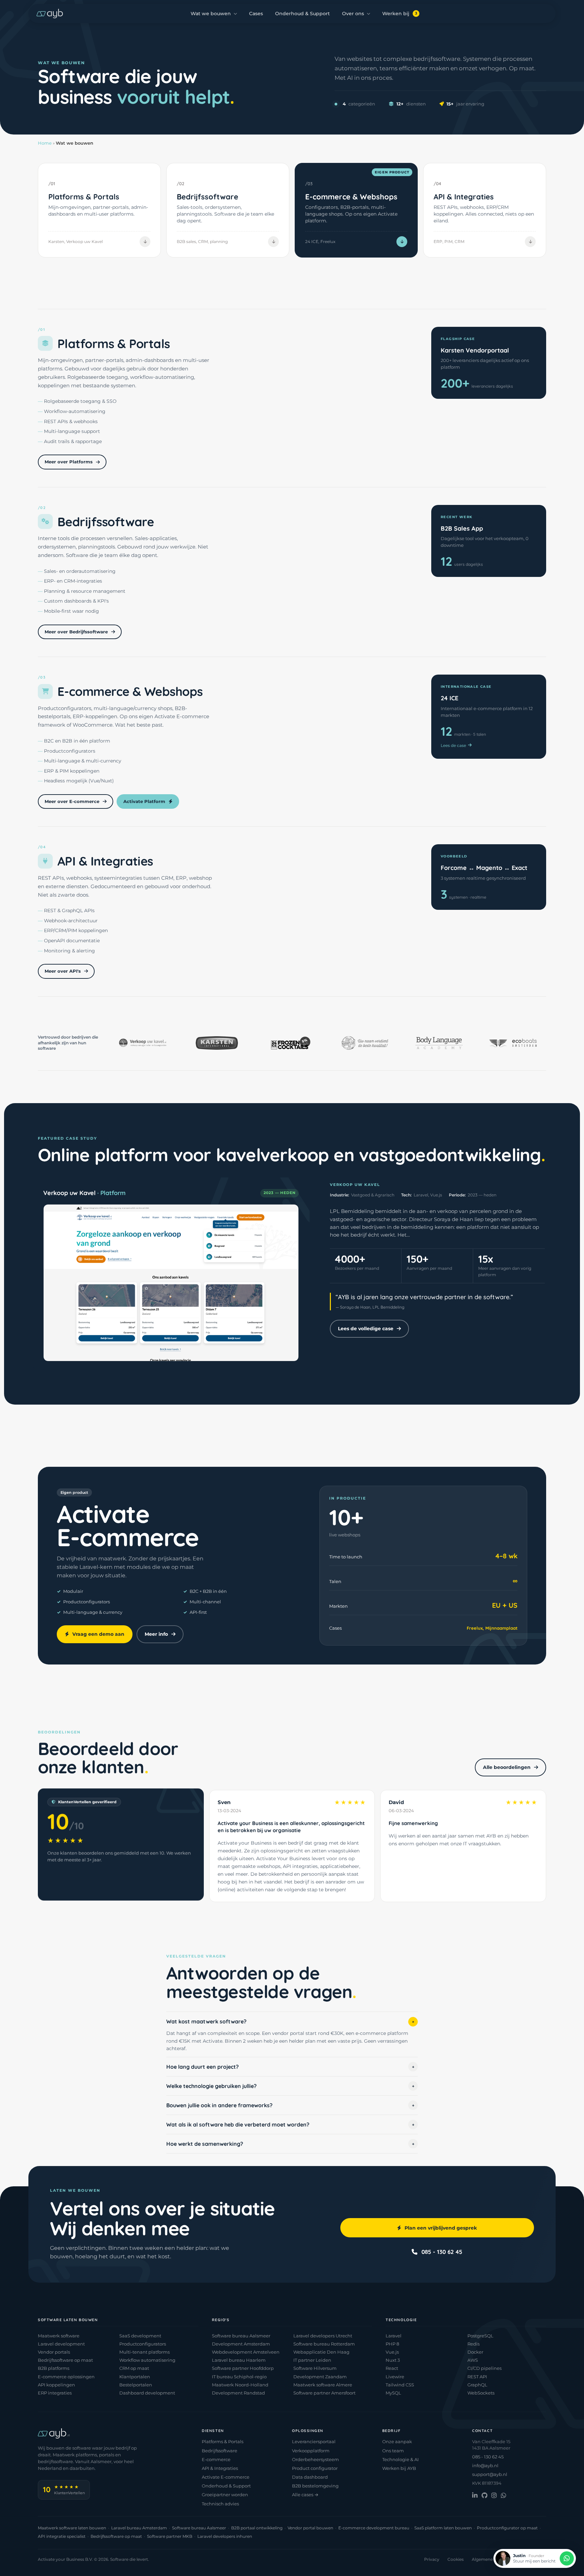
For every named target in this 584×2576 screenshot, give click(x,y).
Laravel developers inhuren (225, 2536)
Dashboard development (147, 2393)
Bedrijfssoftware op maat (65, 2360)
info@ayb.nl (485, 2465)
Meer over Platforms (69, 462)
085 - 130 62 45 (442, 2251)
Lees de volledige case (366, 1329)
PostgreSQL (480, 2336)
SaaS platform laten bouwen (443, 2528)
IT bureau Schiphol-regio (239, 2377)
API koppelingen (56, 2385)
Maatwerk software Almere (323, 2385)
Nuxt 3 (393, 2360)
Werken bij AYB (399, 2468)
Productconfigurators (143, 2344)
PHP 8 (392, 2344)
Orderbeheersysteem (315, 2459)
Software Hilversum (315, 2368)
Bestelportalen (136, 2385)
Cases (256, 14)
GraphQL (477, 2385)
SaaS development (140, 2336)
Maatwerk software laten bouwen (72, 2528)
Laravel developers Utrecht (323, 2336)
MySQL (393, 2393)
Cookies (456, 2559)
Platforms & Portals (223, 2441)
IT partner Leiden (312, 2360)
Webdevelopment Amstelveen (246, 2352)
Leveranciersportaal (314, 2441)
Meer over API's (63, 971)
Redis (473, 2344)
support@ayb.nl (490, 2474)
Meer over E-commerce (72, 801)
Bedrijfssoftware (220, 2451)
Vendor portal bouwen (310, 2528)
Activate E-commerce (226, 2477)
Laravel (394, 2336)
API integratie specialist (62, 2536)
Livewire (395, 2377)
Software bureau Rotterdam (324, 2344)
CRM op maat (134, 2368)
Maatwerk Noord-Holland (240, 2385)
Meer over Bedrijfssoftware (76, 632)
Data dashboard (310, 2477)
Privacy (432, 2559)
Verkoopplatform (311, 2451)
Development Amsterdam (241, 2344)
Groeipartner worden (225, 2495)
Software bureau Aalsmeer (241, 2336)
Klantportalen (135, 2377)
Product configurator (315, 2468)
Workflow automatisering (147, 2360)
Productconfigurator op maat (507, 2528)
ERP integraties (55, 2393)
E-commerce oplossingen (66, 2377)
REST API (477, 2377)
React (392, 2368)
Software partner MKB (170, 2536)
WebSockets (481, 2393)
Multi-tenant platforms (144, 2352)
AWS (473, 2360)
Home (45, 143)
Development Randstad (238, 2393)
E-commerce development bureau (374, 2528)
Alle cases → (305, 2495)
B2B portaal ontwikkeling (257, 2528)
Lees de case (453, 745)
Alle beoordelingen (507, 1767)
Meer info (156, 1634)
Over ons (353, 14)
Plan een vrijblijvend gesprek (441, 2228)
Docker (475, 2352)
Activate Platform (144, 801)
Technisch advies (220, 2504)
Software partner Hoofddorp (243, 2368)
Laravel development (61, 2344)
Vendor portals (54, 2352)
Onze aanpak (397, 2441)
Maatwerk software (59, 2336)
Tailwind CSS (400, 2385)
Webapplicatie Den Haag (321, 2352)
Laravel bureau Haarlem (239, 2360)
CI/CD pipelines (484, 2368)
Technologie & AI (400, 2459)
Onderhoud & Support (302, 14)
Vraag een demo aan (98, 1634)
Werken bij (400, 14)
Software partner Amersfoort (324, 2393)
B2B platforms (54, 2368)
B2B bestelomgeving (315, 2486)
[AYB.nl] (50, 14)
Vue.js (392, 2352)
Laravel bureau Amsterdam (139, 2528)
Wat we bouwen (211, 14)
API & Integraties (220, 2468)
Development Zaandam (320, 2377)
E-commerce (216, 2459)
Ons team (393, 2451)
